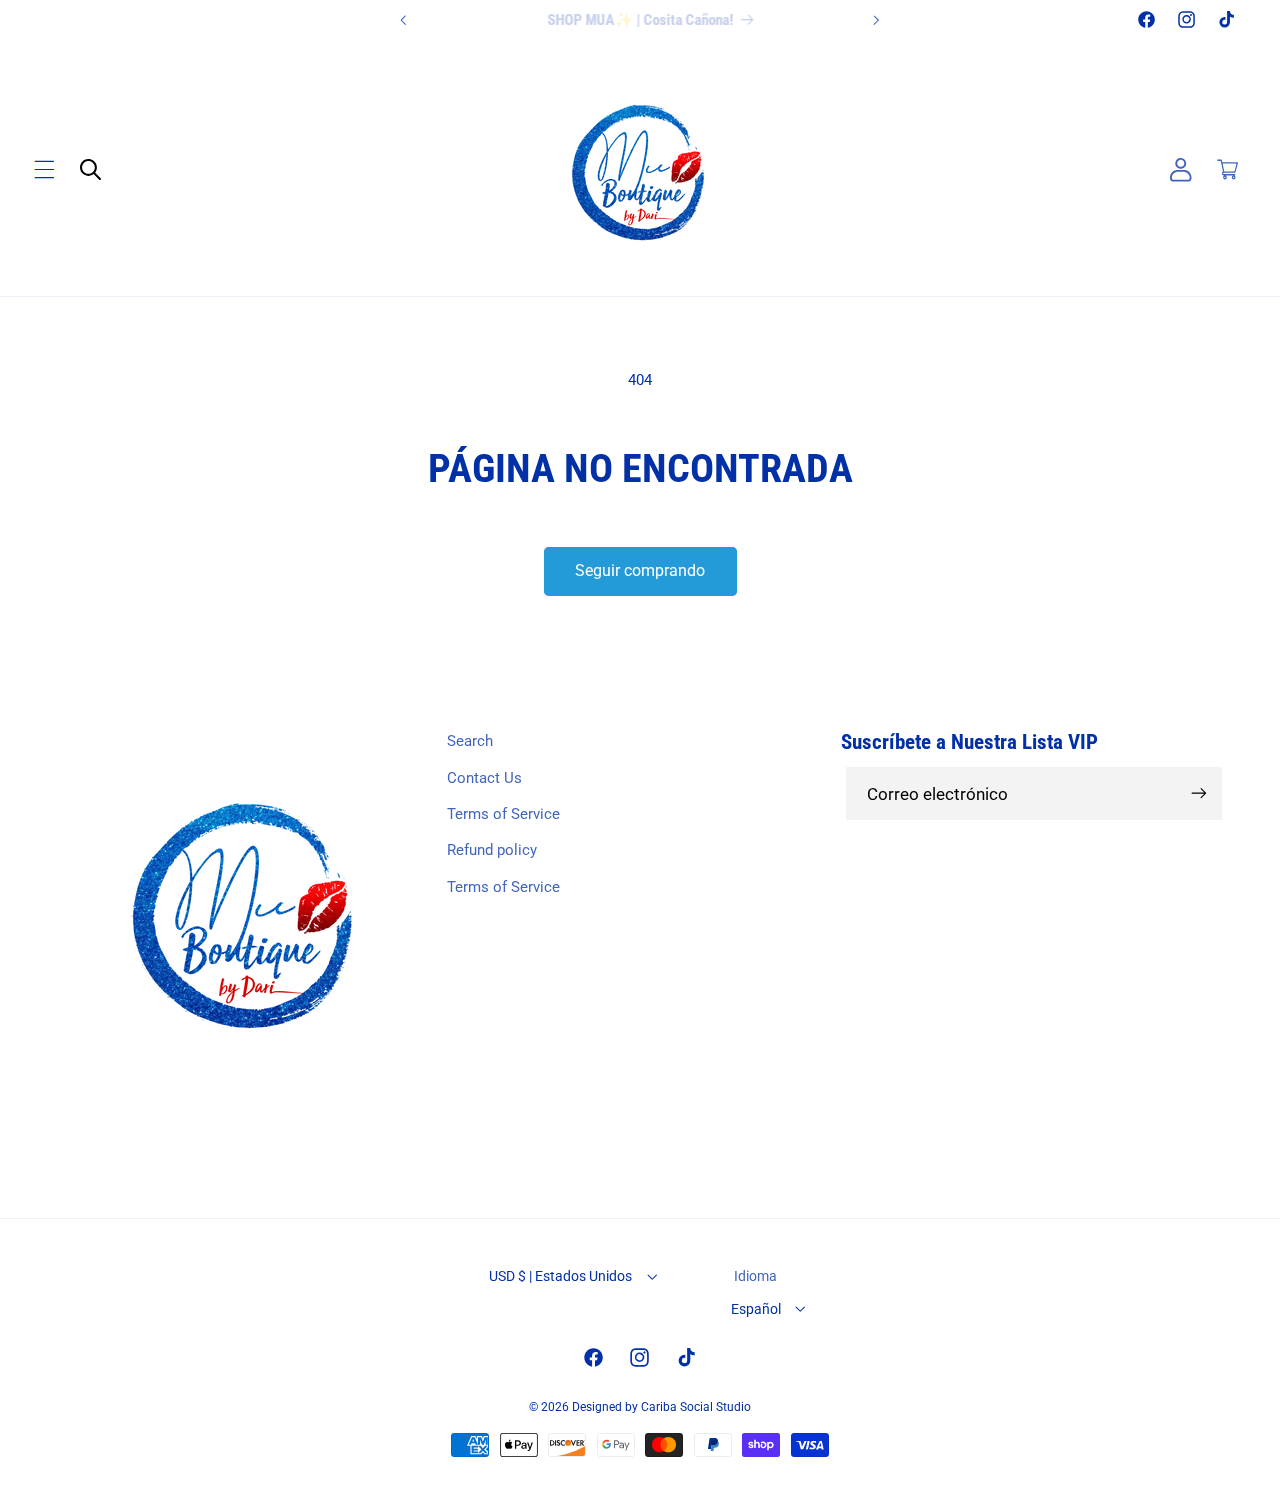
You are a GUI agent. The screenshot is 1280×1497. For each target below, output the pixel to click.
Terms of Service (503, 814)
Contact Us (484, 778)
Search (470, 741)
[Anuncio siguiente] (876, 20)
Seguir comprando (640, 570)
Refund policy (492, 850)
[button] (44, 170)
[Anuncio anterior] (404, 20)
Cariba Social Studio (696, 1407)
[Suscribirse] (1199, 793)
